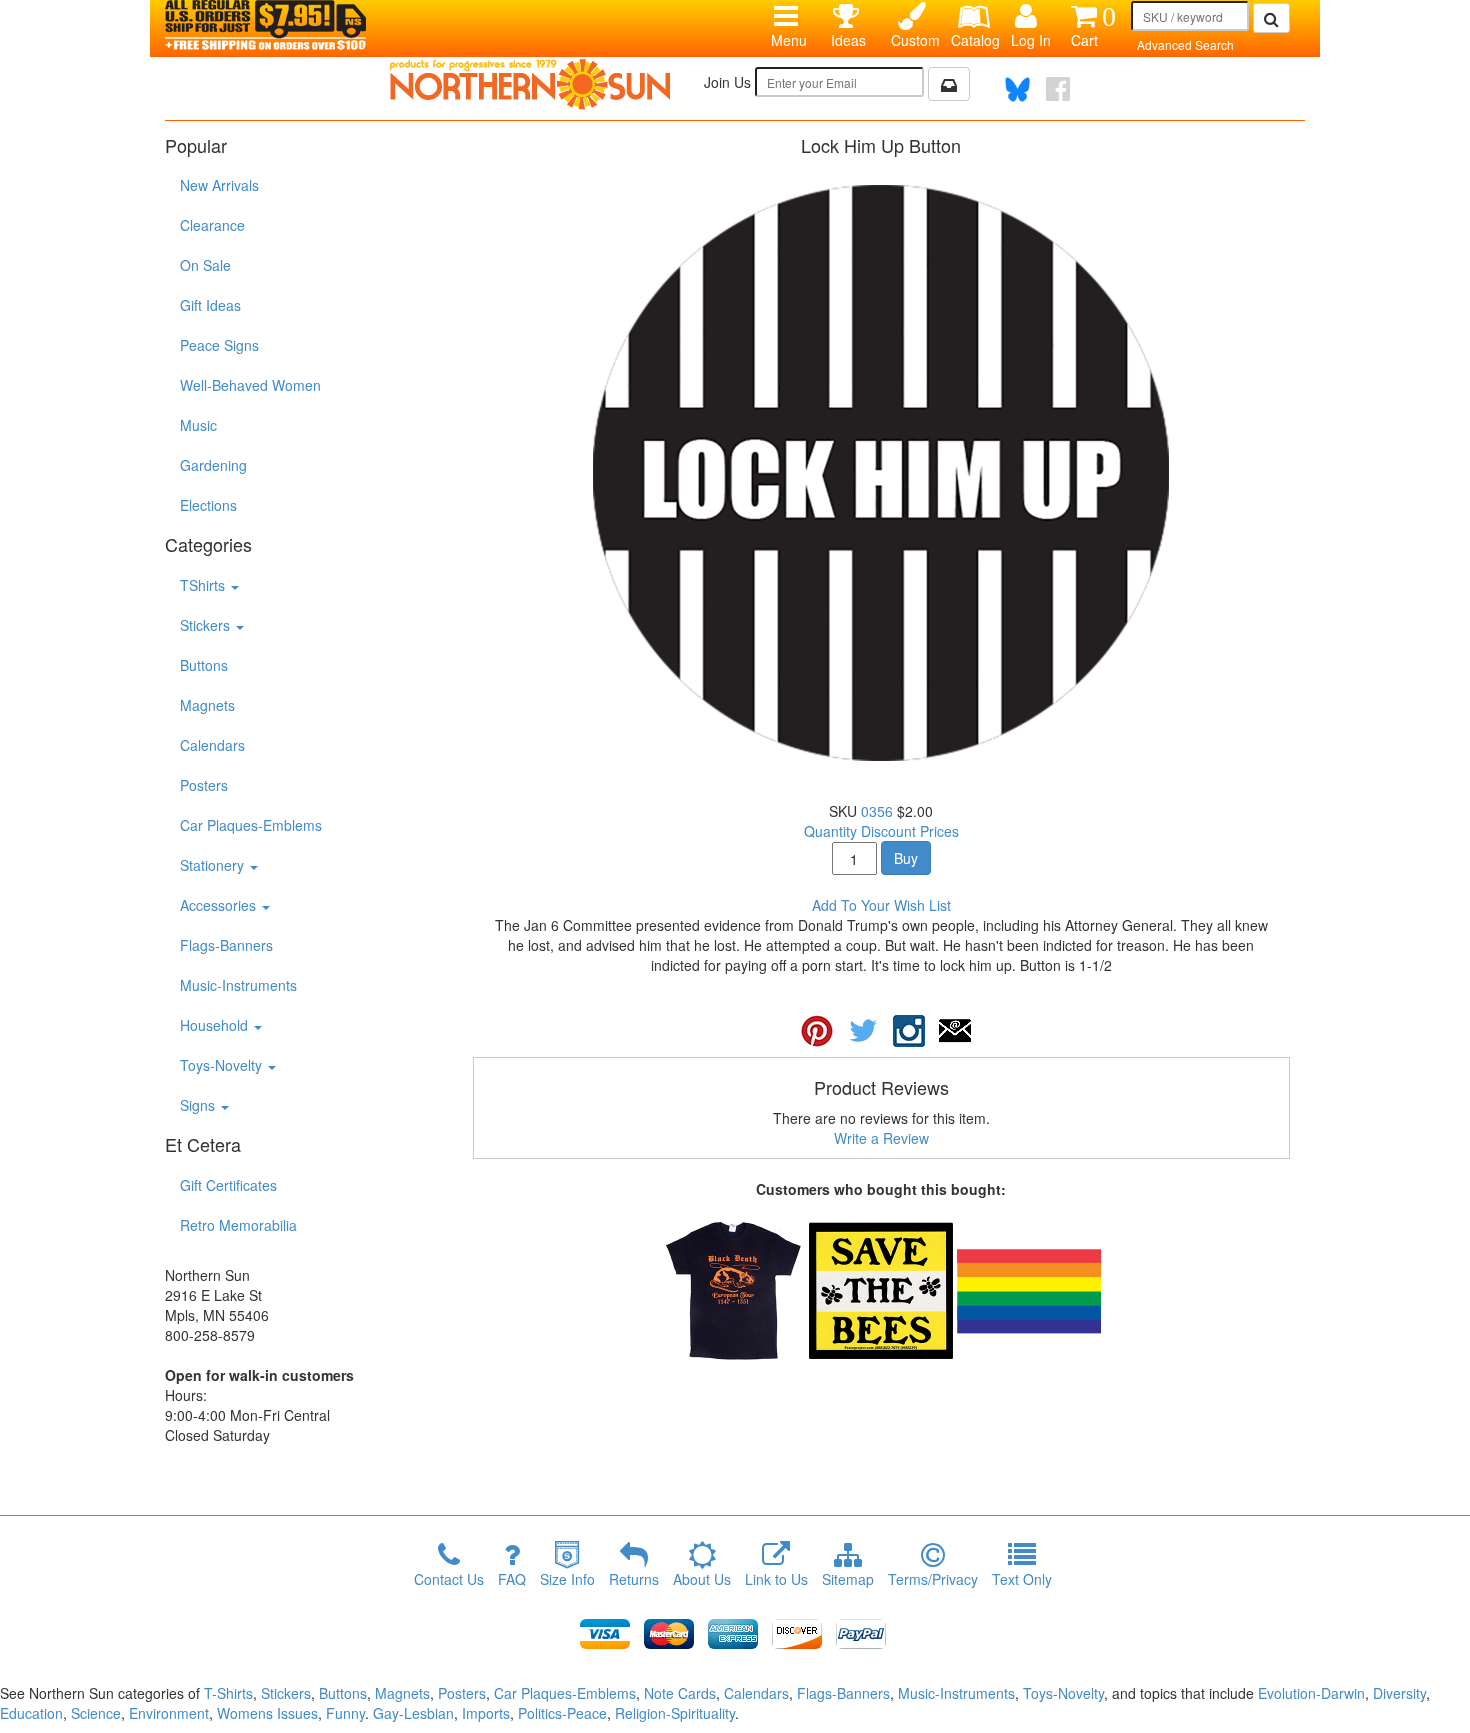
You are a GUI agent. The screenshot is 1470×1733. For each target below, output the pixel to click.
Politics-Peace (562, 1713)
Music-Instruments (238, 985)
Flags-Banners (226, 945)
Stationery (214, 865)
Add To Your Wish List (881, 905)
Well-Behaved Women (250, 385)
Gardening (213, 465)
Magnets (207, 705)
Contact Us (449, 1579)
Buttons (204, 665)
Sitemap (848, 1579)
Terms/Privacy (933, 1579)
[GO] (1271, 18)
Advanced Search (1185, 44)
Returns (634, 1579)
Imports (486, 1713)
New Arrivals (219, 185)
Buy (906, 858)
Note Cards (680, 1693)
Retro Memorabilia (238, 1225)
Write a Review (881, 1138)
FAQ (512, 1579)
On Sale (205, 265)
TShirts (204, 585)
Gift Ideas (210, 305)
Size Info (567, 1579)
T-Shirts (228, 1693)
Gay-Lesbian (413, 1713)
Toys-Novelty (223, 1065)
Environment (169, 1713)
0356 (877, 811)
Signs (199, 1105)
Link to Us (776, 1579)
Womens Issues (267, 1713)
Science (96, 1713)
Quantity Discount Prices (881, 831)
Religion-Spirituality (675, 1713)
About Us (702, 1579)
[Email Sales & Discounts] (949, 84)
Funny (345, 1713)
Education (31, 1713)
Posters (204, 785)
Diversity (1399, 1693)
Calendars (212, 745)
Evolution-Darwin (1311, 1693)
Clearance (212, 225)
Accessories (220, 905)
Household (216, 1025)
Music (198, 425)
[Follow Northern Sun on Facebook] (1058, 89)
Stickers (207, 625)
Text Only (1022, 1579)
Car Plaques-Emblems (251, 825)
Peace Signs (219, 345)
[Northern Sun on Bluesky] (1017, 89)
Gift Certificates (228, 1185)
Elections (208, 505)
